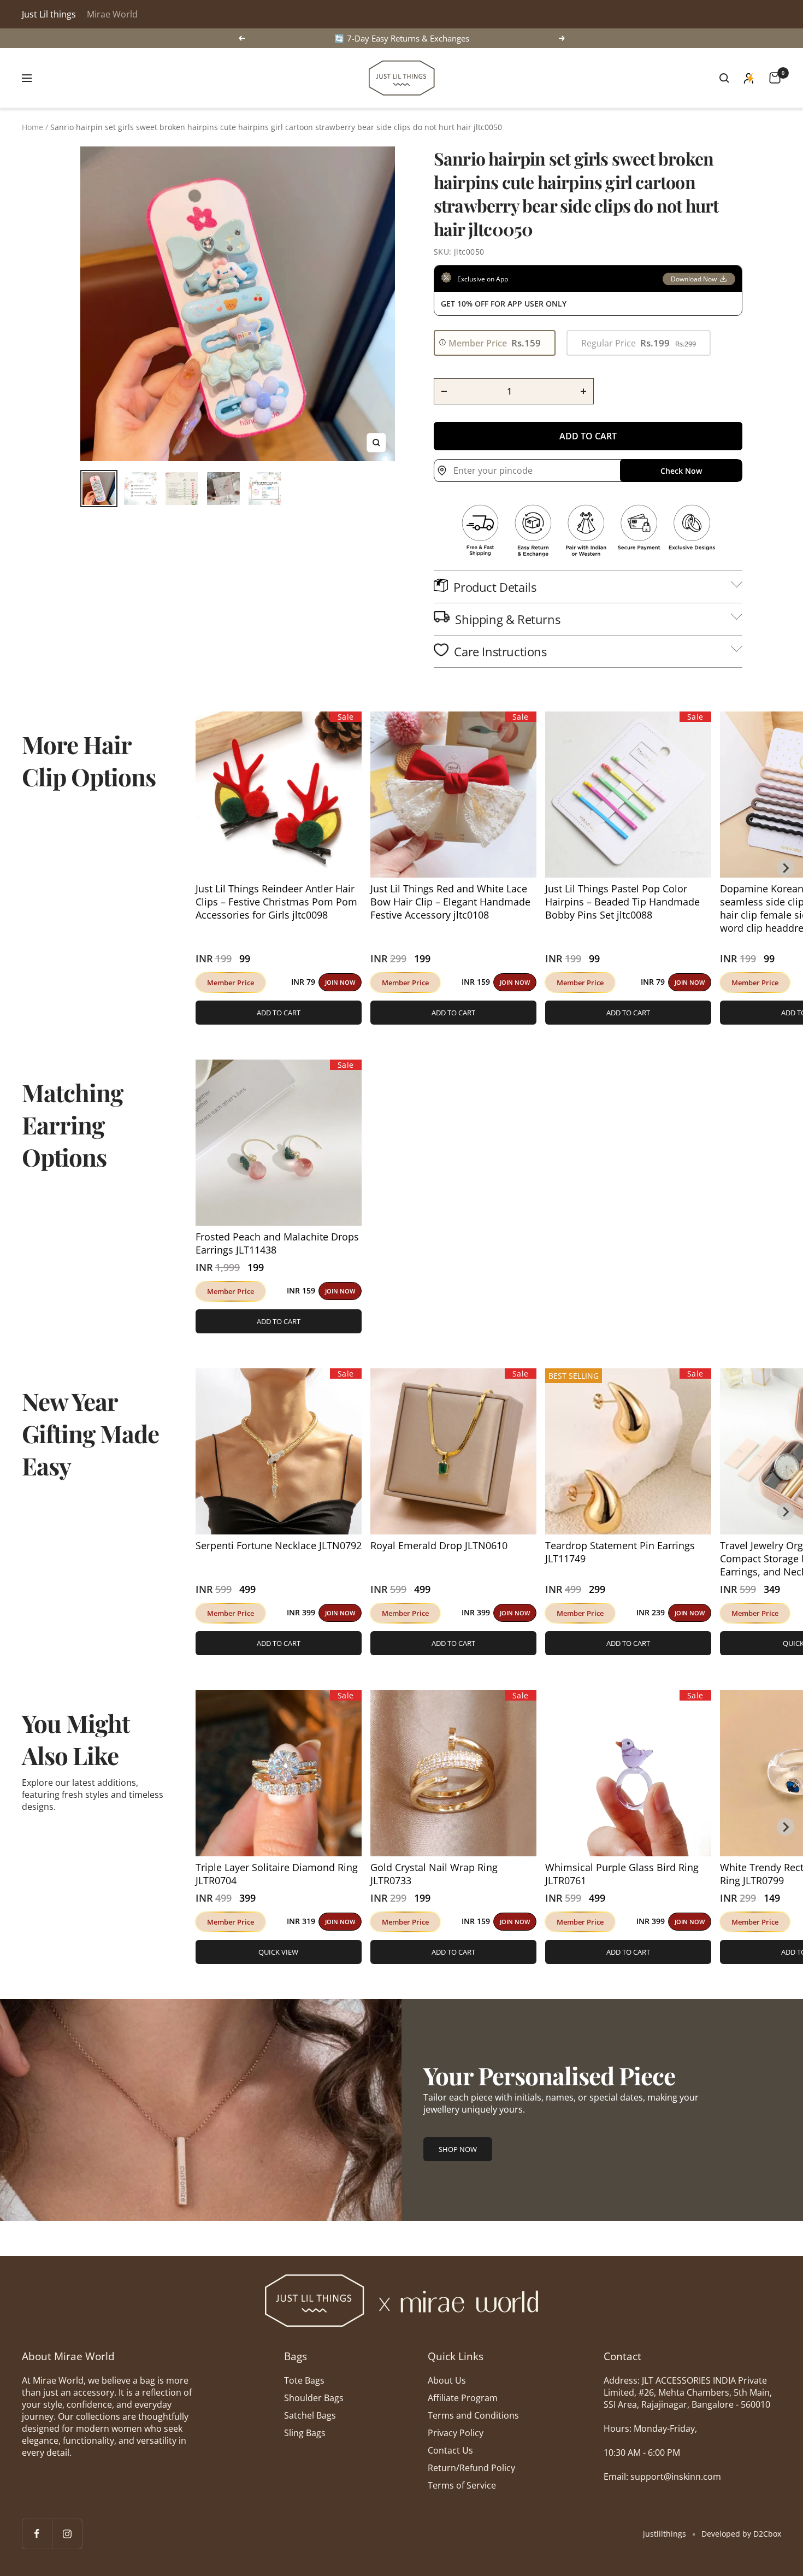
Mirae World (112, 14)
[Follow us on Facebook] (37, 2534)
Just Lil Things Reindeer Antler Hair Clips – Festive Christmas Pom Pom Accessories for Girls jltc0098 (276, 902)
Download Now (694, 279)
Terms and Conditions (473, 2415)
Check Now (681, 471)
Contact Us (450, 2450)
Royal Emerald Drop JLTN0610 (439, 1545)
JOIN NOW (340, 982)
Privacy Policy (456, 2433)
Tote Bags (304, 2380)
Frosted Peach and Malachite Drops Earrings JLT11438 (277, 1243)
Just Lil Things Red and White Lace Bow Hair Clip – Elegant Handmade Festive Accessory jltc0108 (450, 902)
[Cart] (775, 78)
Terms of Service (462, 2485)
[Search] (724, 78)
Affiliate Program (463, 2398)
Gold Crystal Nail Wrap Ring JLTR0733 (434, 1874)
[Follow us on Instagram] (67, 2534)
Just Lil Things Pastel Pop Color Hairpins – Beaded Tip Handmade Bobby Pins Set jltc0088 (622, 902)
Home (33, 127)
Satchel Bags (310, 2415)
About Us (447, 2380)
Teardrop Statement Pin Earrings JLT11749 (620, 1552)
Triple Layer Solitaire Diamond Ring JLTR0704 (277, 1874)
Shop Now (458, 2149)
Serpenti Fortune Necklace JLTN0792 (279, 1545)
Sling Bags (305, 2433)
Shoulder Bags (314, 2398)
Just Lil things (49, 14)
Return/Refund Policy (471, 2468)
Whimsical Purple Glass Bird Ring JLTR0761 (622, 1874)
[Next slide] (786, 868)
